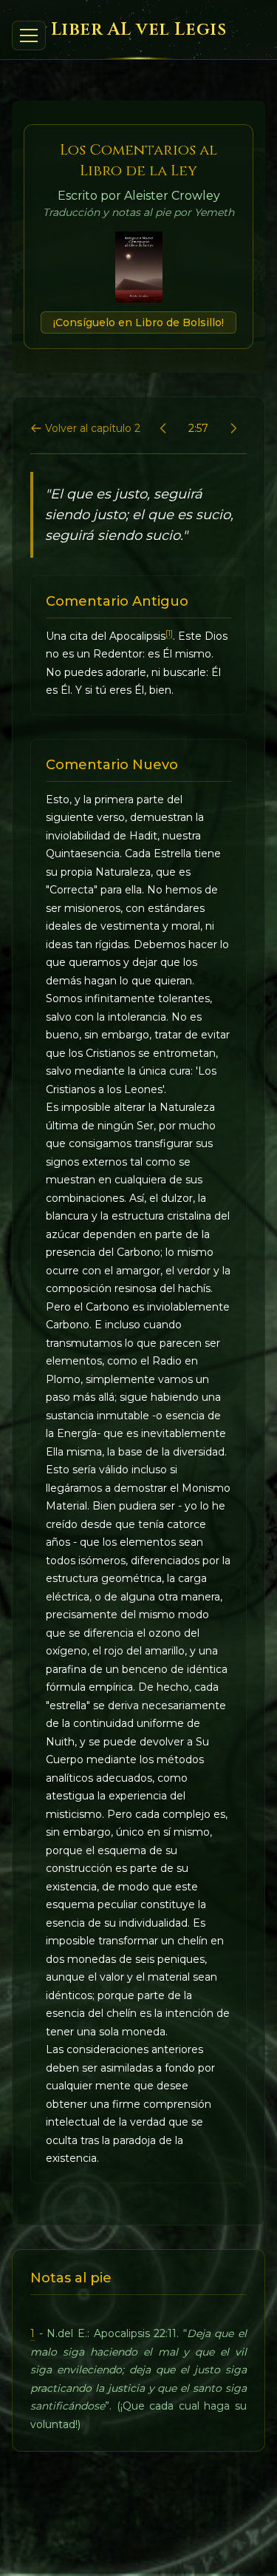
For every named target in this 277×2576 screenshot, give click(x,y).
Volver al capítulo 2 (93, 428)
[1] (169, 633)
